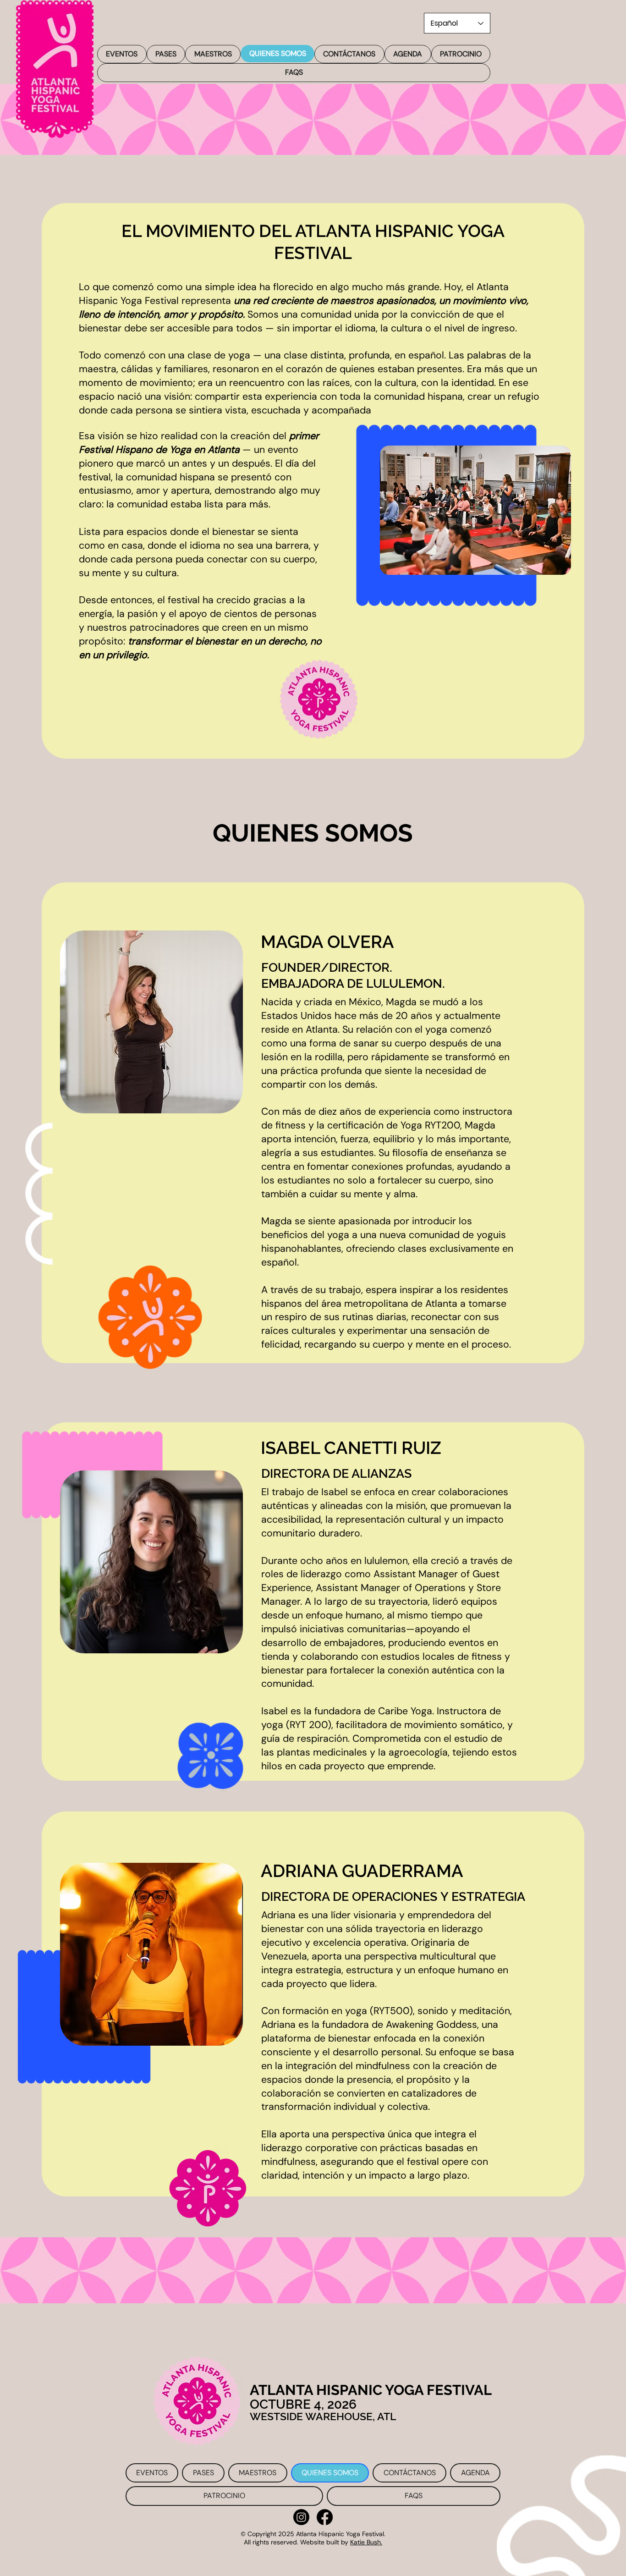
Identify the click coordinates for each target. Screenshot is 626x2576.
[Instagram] (301, 2517)
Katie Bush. (366, 2542)
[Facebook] (325, 2517)
